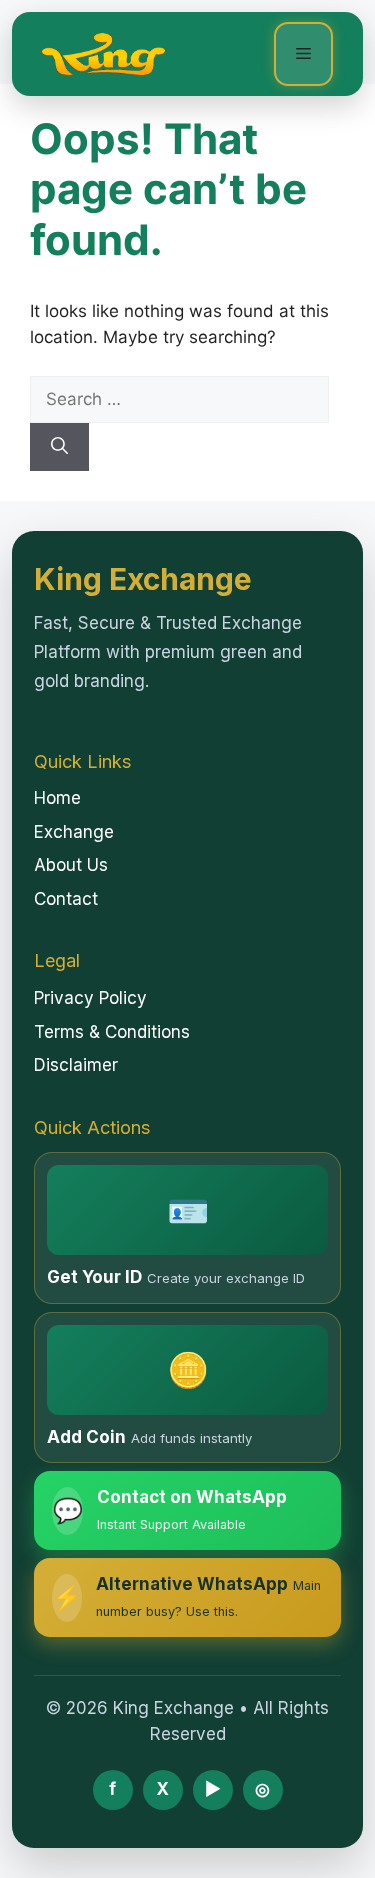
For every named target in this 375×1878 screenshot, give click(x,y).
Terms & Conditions (112, 1032)
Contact (66, 899)
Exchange (74, 832)
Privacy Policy (90, 998)
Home (57, 798)
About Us (71, 865)
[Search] (59, 447)
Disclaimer (76, 1065)
